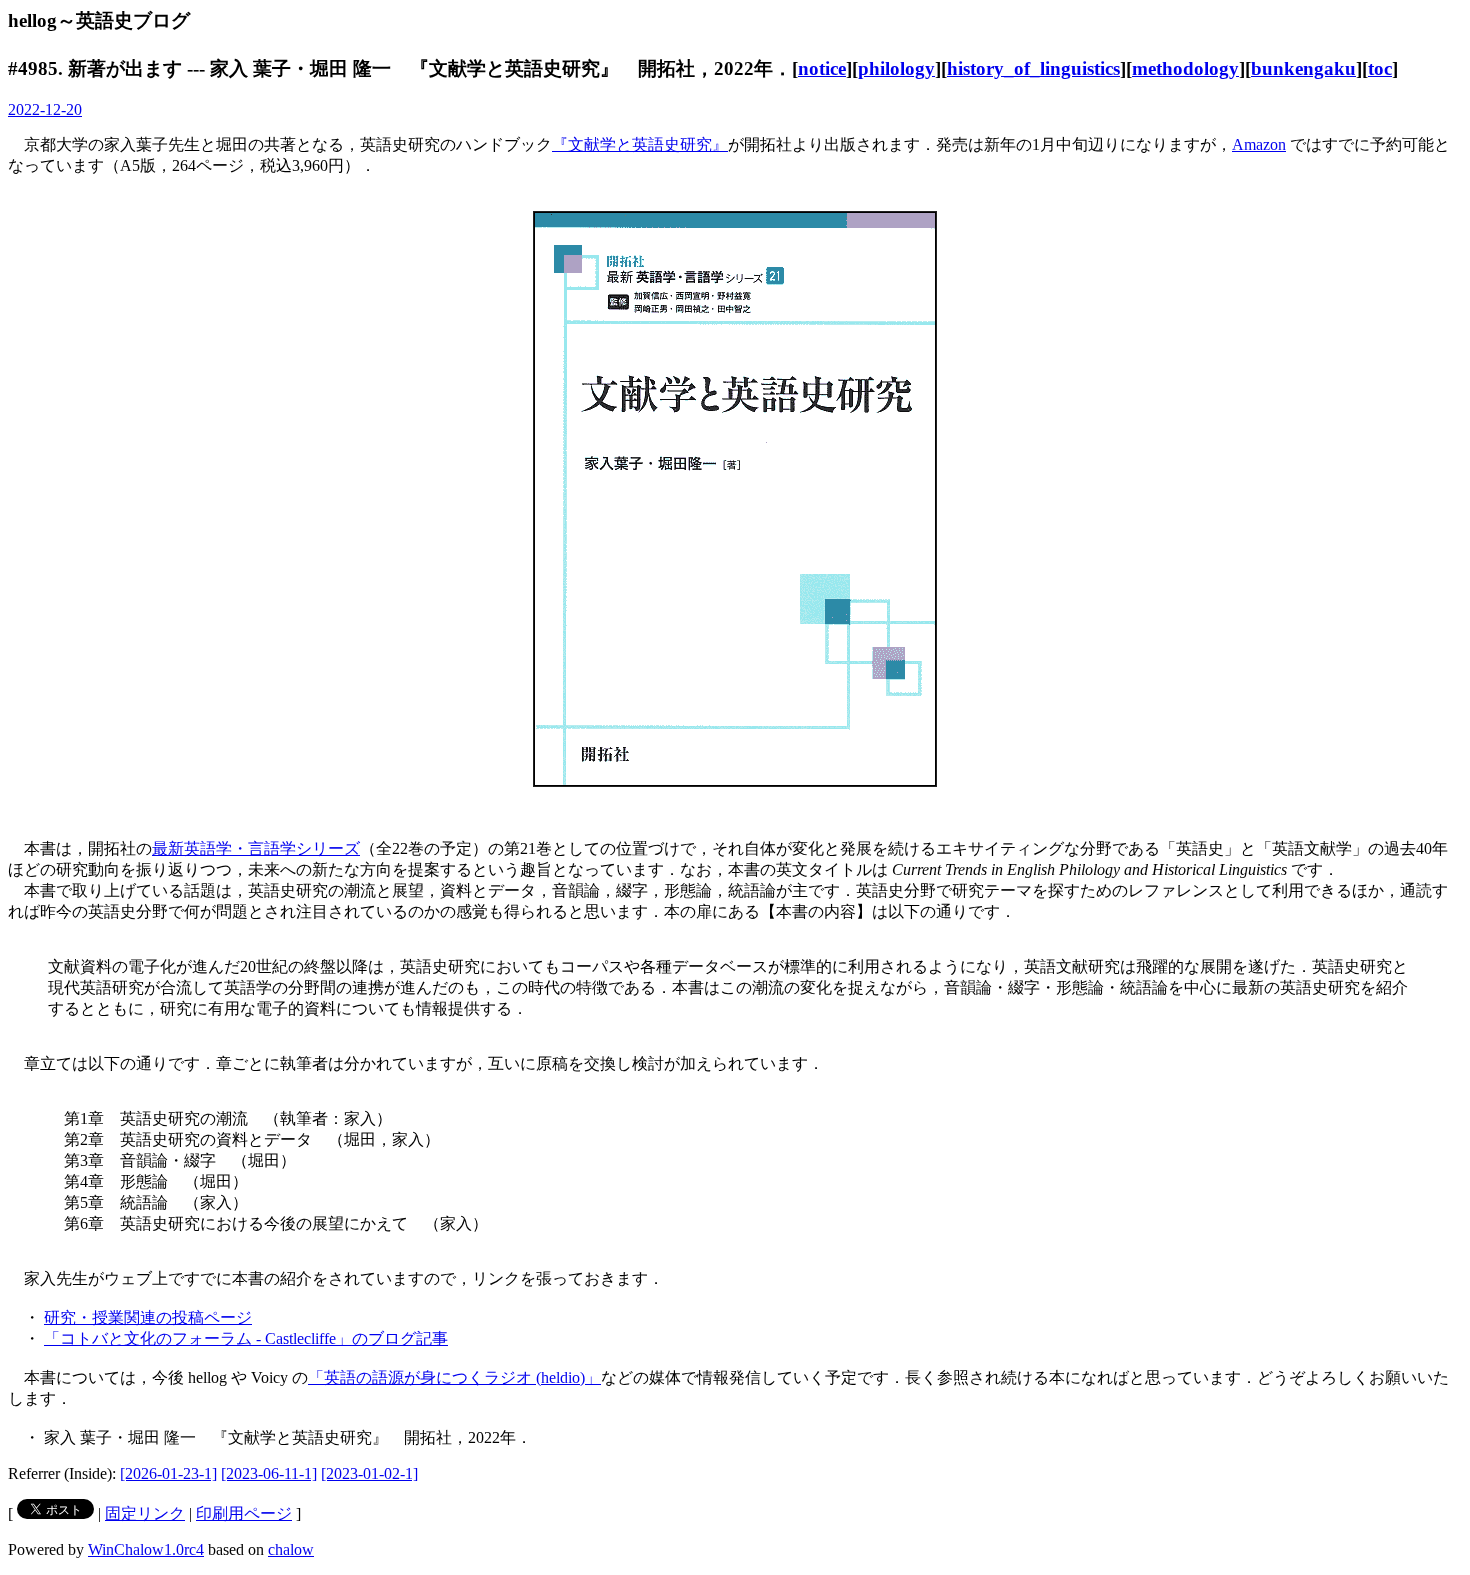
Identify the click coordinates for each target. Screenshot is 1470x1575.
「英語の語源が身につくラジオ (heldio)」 (454, 1377)
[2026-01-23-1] (168, 1473)
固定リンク (145, 1513)
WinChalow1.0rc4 (146, 1549)
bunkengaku (1303, 68)
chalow (291, 1549)
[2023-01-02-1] (369, 1473)
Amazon (1259, 144)
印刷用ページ (244, 1513)
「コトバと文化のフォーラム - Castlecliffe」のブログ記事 (246, 1338)
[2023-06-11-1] (269, 1473)
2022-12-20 (45, 109)
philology (896, 68)
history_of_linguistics (1033, 68)
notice (822, 68)
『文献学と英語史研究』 (640, 144)
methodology (1185, 68)
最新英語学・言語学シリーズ (256, 848)
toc (1380, 68)
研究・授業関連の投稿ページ (148, 1317)
